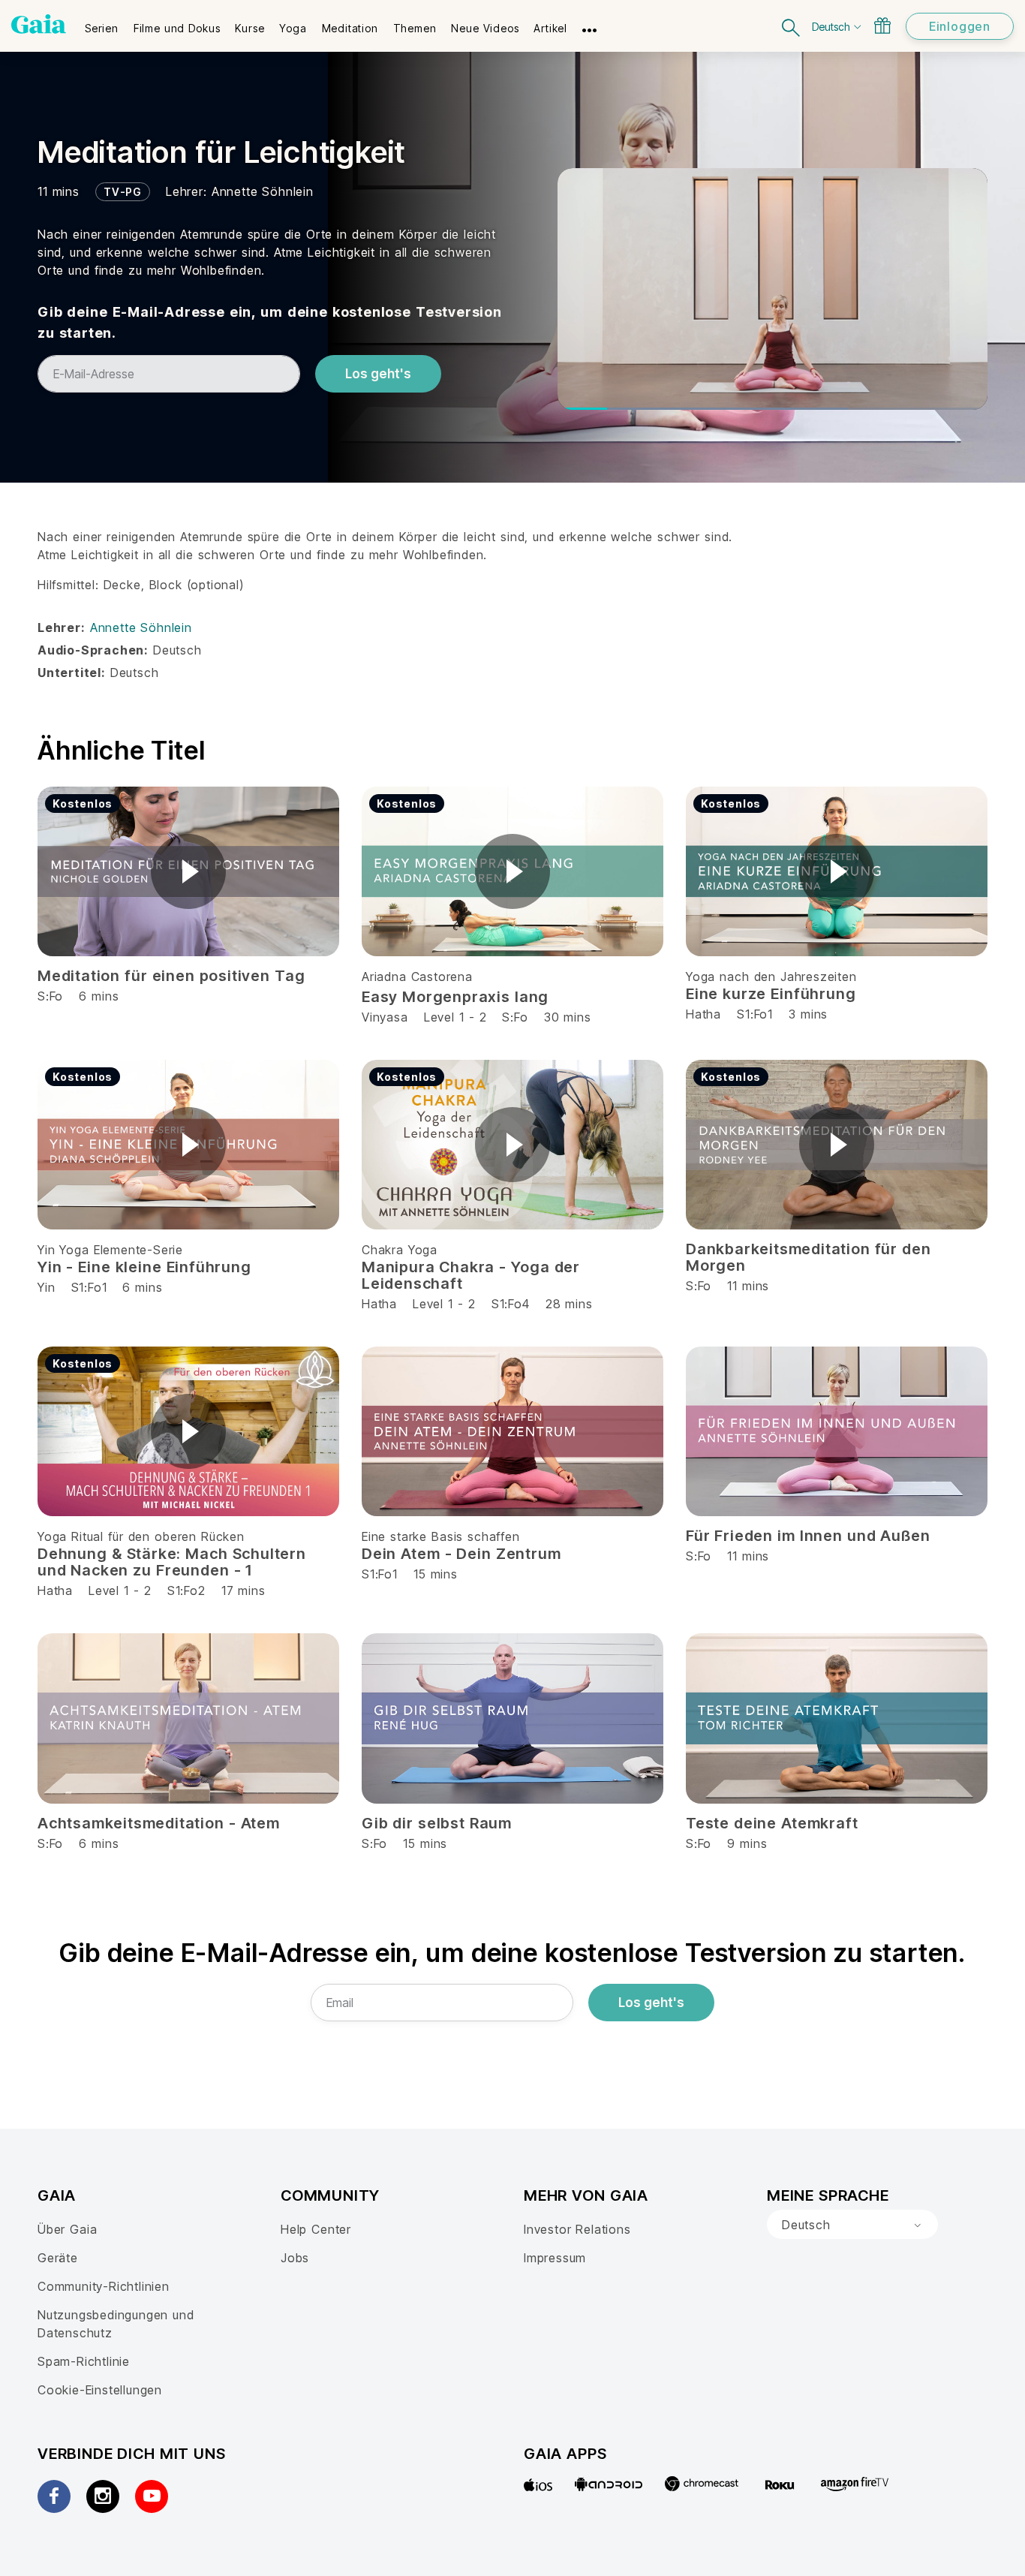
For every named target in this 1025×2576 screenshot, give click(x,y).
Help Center (316, 2229)
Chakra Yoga (400, 1250)
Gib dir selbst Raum (437, 1823)
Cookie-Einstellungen (100, 2390)
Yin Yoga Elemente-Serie (110, 1250)
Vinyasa (385, 1017)
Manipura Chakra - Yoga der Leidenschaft (471, 1275)
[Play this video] (188, 871)
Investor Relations (577, 2229)
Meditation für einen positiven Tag (171, 976)
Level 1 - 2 (455, 1017)
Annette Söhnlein (263, 191)
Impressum (555, 2258)
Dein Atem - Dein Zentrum (461, 1554)
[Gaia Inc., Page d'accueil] (39, 24)
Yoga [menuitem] (293, 28)
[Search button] (792, 26)
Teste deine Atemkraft (772, 1823)
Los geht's (378, 374)
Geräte (58, 2258)
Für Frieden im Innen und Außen (808, 1536)
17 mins (243, 1590)
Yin (46, 1287)
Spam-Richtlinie (84, 2361)
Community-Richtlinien (104, 2286)
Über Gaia (67, 2229)
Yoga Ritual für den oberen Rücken (141, 1536)
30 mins (568, 1017)
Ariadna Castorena (417, 977)
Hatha (703, 1014)
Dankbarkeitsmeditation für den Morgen (809, 1257)
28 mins (569, 1304)
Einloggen (960, 26)
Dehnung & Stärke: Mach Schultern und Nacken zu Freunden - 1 (172, 1562)
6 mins (142, 1287)
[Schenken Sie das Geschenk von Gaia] (882, 26)
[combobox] (852, 2225)
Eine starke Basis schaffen (441, 1536)
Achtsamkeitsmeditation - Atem (159, 1823)
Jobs (295, 2258)
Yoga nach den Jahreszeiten (771, 977)
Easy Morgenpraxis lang (455, 997)
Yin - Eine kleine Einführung (144, 1267)
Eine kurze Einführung (771, 994)
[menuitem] (102, 23)
